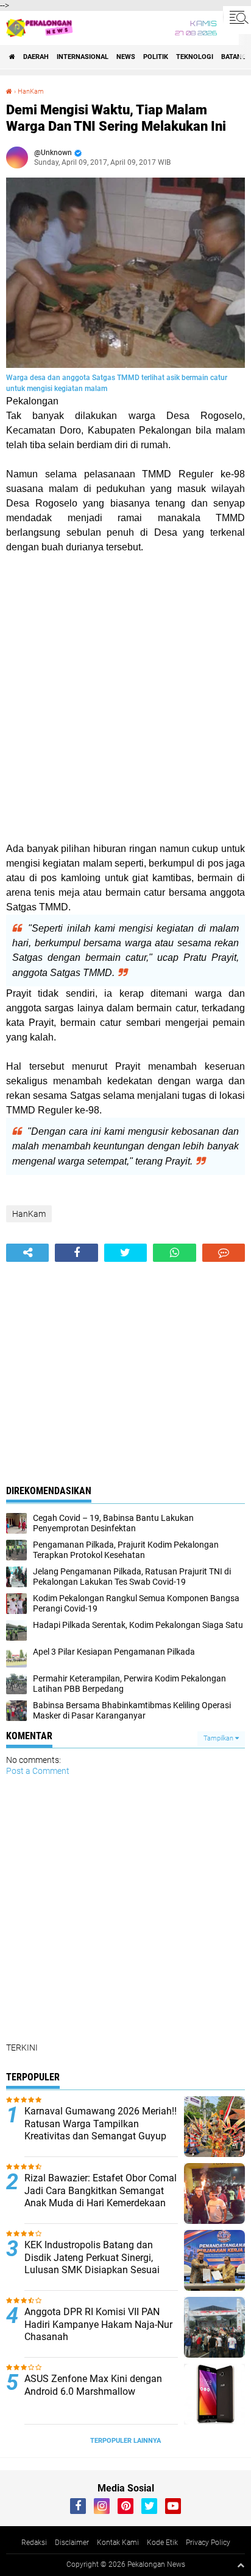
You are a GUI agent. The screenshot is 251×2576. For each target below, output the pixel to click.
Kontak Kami (118, 2543)
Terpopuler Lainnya (125, 2441)
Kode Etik (162, 2543)
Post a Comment (38, 1771)
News (126, 57)
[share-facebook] (76, 1253)
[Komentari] (224, 1253)
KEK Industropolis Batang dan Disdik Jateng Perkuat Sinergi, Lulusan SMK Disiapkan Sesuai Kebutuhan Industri (92, 2264)
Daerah (36, 57)
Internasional (83, 57)
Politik (156, 57)
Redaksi (34, 2543)
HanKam (31, 92)
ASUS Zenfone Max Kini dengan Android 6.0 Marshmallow (93, 2385)
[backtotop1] (241, 2565)
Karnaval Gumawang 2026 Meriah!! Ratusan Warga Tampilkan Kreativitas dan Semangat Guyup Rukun (101, 2130)
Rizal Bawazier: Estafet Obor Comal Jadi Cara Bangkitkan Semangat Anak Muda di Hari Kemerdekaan (101, 2191)
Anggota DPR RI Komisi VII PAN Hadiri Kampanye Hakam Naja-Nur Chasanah (98, 2325)
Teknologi (195, 57)
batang (234, 57)
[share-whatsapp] (174, 1253)
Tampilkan (219, 1738)
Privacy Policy (208, 2543)
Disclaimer (72, 2543)
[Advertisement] (125, 698)
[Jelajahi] (237, 17)
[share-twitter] (125, 1253)
